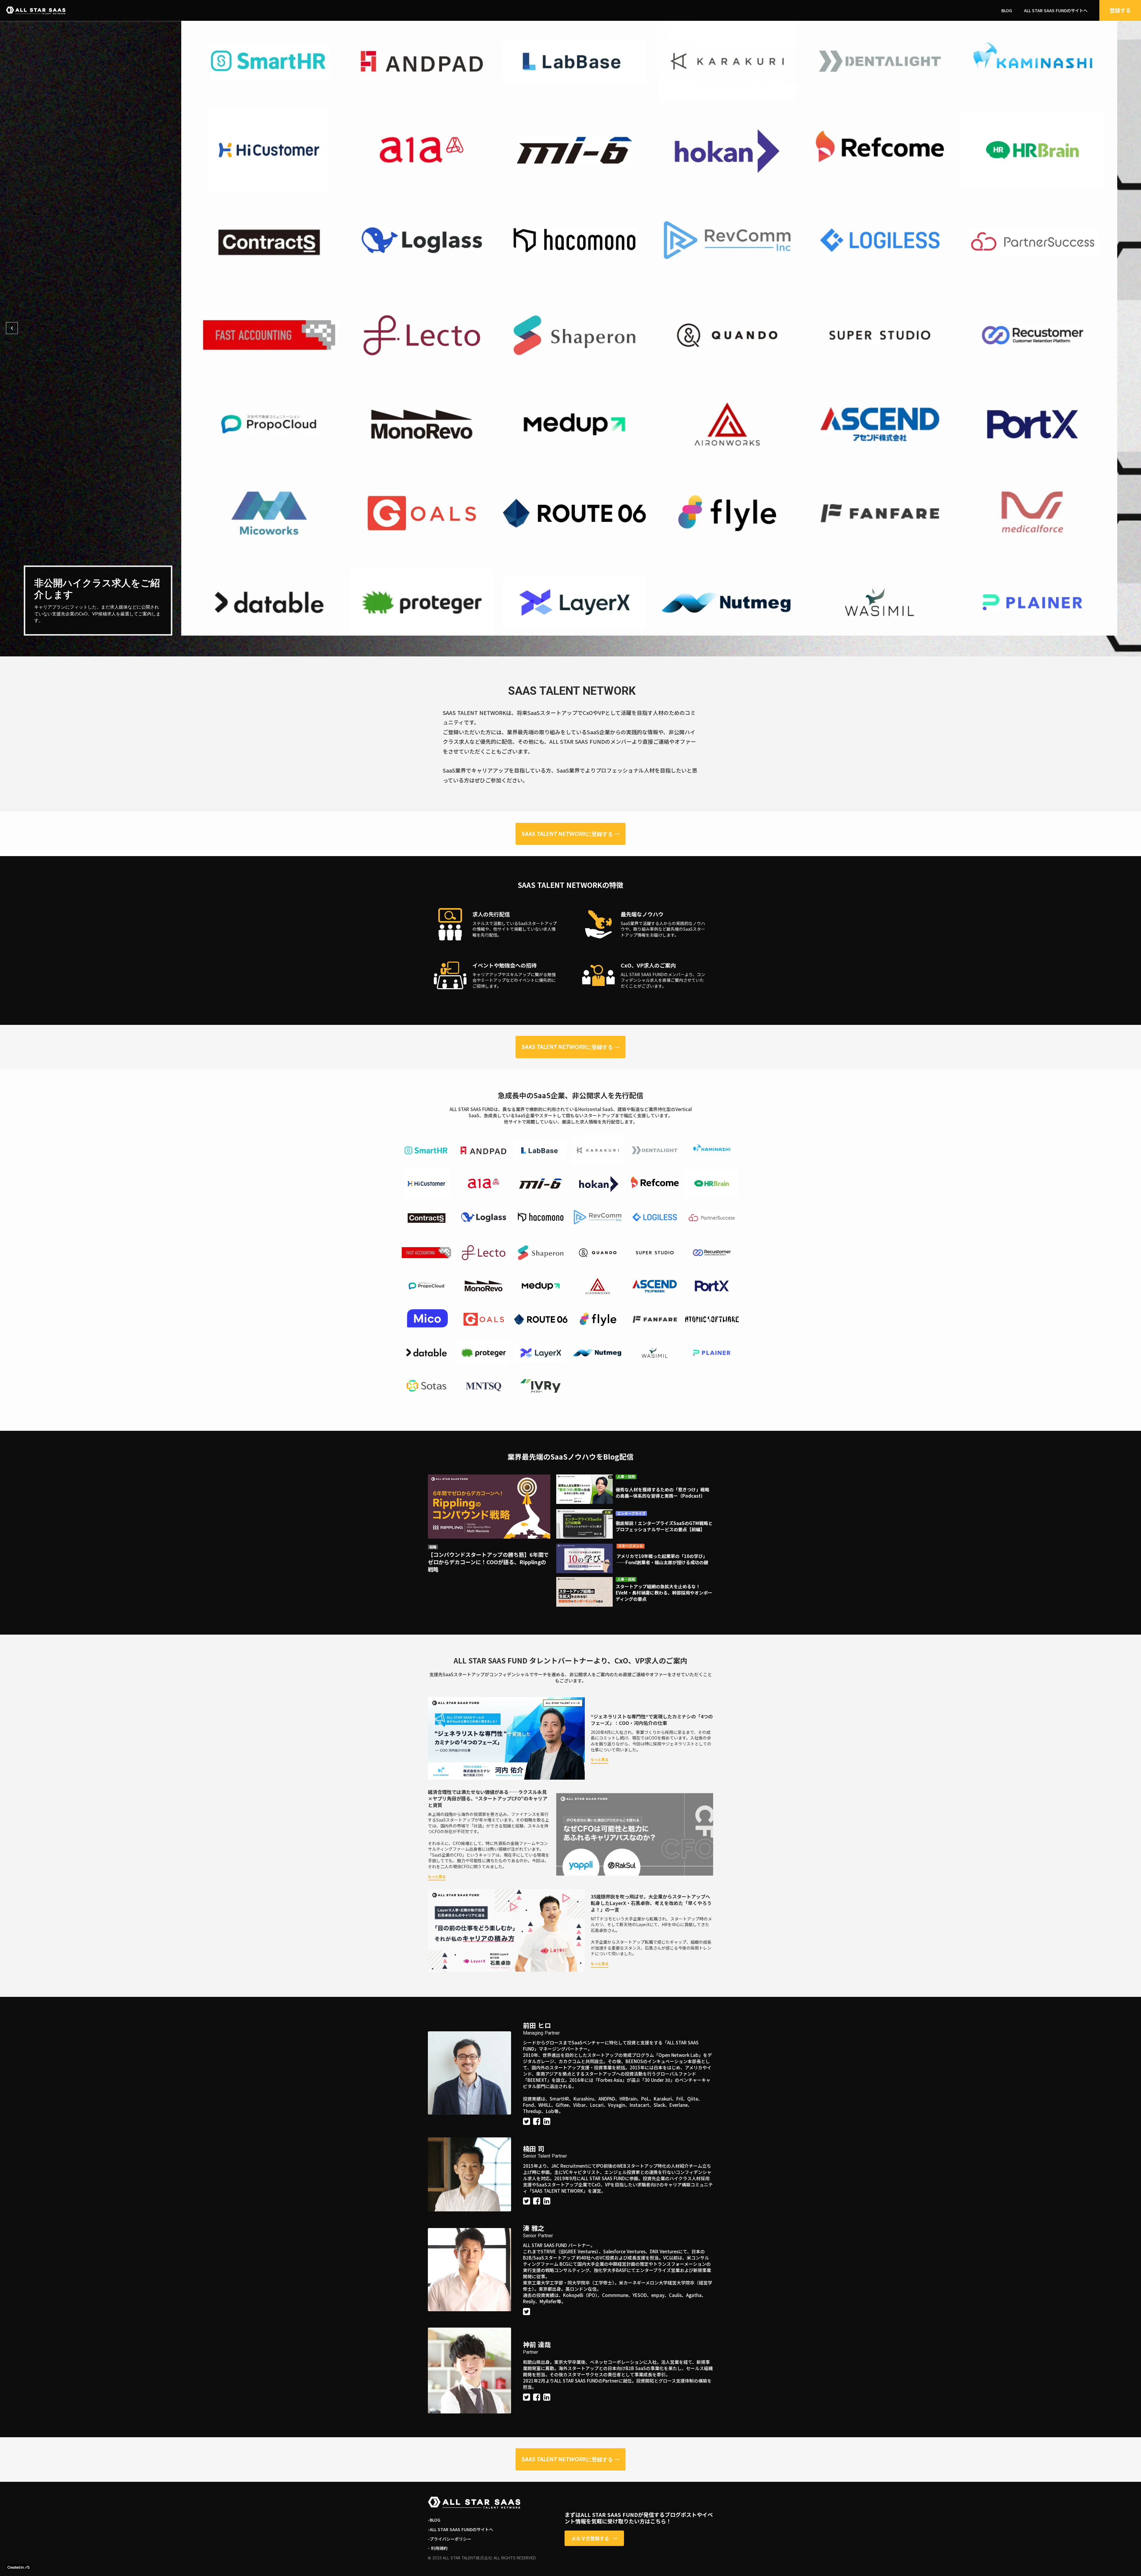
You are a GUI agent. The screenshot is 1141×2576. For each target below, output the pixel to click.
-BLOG (434, 2520)
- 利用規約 (438, 2548)
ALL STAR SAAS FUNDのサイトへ (1056, 11)
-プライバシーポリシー (450, 2539)
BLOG (1007, 11)
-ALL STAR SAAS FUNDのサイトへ (461, 2529)
